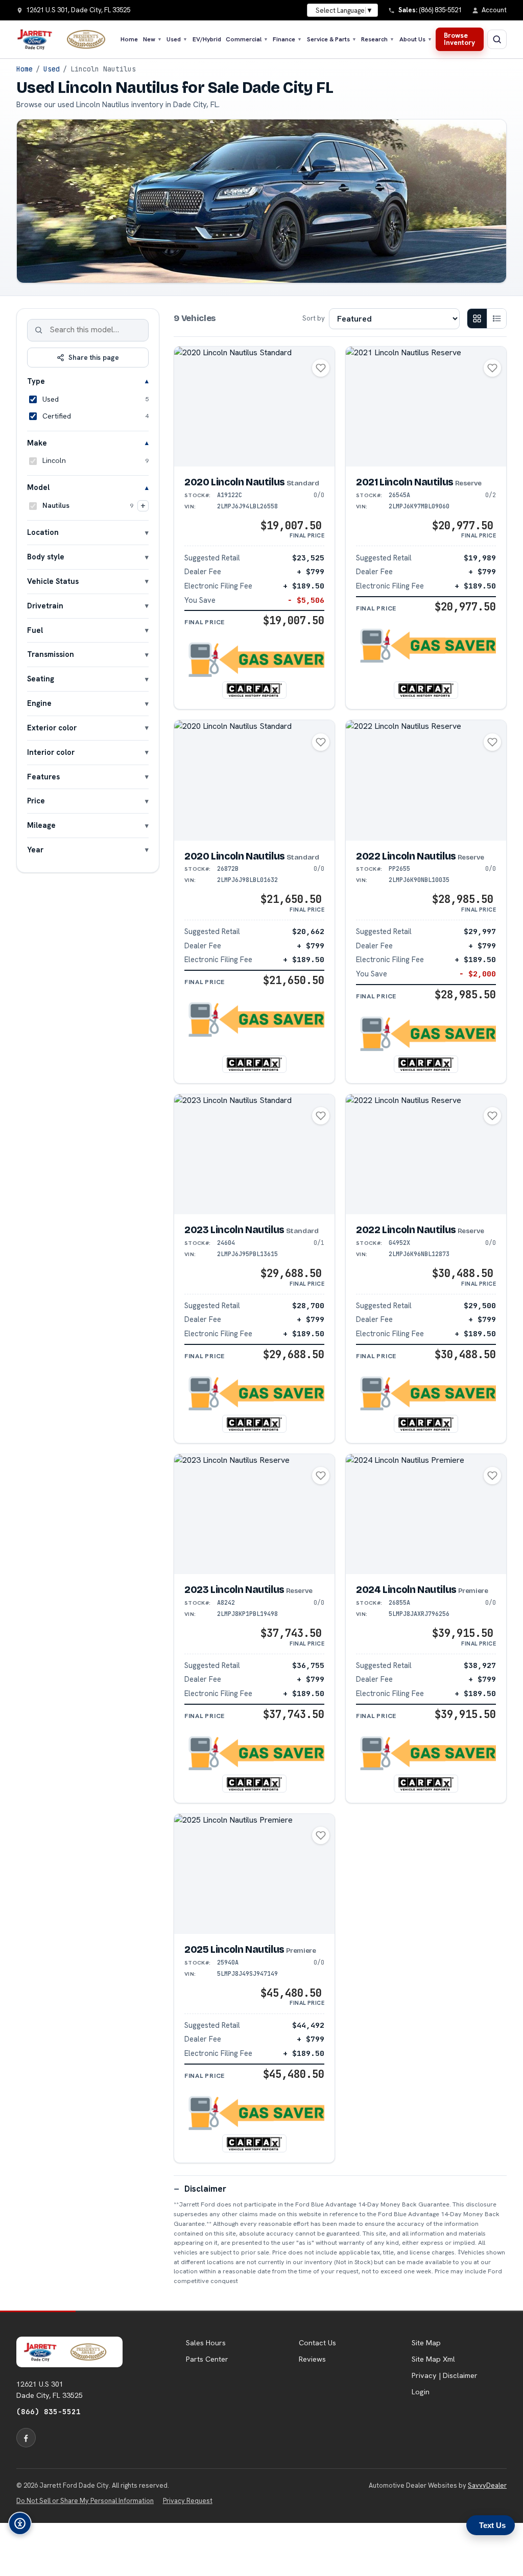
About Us (416, 39)
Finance (287, 39)
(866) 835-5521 (49, 2411)
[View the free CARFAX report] (254, 690)
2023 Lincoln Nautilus (251, 1230)
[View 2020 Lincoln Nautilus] (254, 407)
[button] (254, 660)
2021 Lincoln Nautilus (419, 482)
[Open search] (497, 39)
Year (35, 850)
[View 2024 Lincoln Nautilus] (426, 1514)
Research (378, 39)
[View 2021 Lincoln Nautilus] (426, 407)
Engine (39, 703)
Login (421, 2392)
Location (43, 532)
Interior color (51, 752)
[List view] (496, 318)
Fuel (35, 630)
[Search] (39, 330)
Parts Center (207, 2359)
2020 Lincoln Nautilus (252, 482)
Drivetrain (45, 606)
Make (37, 443)
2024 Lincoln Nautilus (422, 1590)
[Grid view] (477, 318)
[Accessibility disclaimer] (20, 2523)
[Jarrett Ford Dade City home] (66, 39)
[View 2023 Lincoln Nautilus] (254, 1155)
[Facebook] (26, 2438)
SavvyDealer (487, 2485)
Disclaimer (205, 2189)
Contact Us (317, 2343)
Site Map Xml (433, 2359)
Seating (41, 679)
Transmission (51, 654)
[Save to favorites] (321, 368)
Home (129, 39)
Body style (46, 557)
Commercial (247, 39)
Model (38, 487)
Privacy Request (188, 2501)
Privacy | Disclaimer (445, 2375)
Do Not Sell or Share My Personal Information (85, 2501)
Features (43, 777)
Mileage (41, 825)
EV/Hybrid (207, 39)
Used (177, 39)
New (152, 39)
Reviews (312, 2359)
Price (36, 801)
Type (36, 381)
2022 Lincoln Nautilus (420, 856)
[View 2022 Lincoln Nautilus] (426, 780)
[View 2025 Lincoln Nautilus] (254, 1874)
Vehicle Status (53, 581)
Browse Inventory (459, 39)
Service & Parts (332, 39)
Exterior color (52, 728)
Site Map (426, 2343)
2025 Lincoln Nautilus (250, 1949)
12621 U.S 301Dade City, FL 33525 (50, 2390)
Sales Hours (206, 2343)
